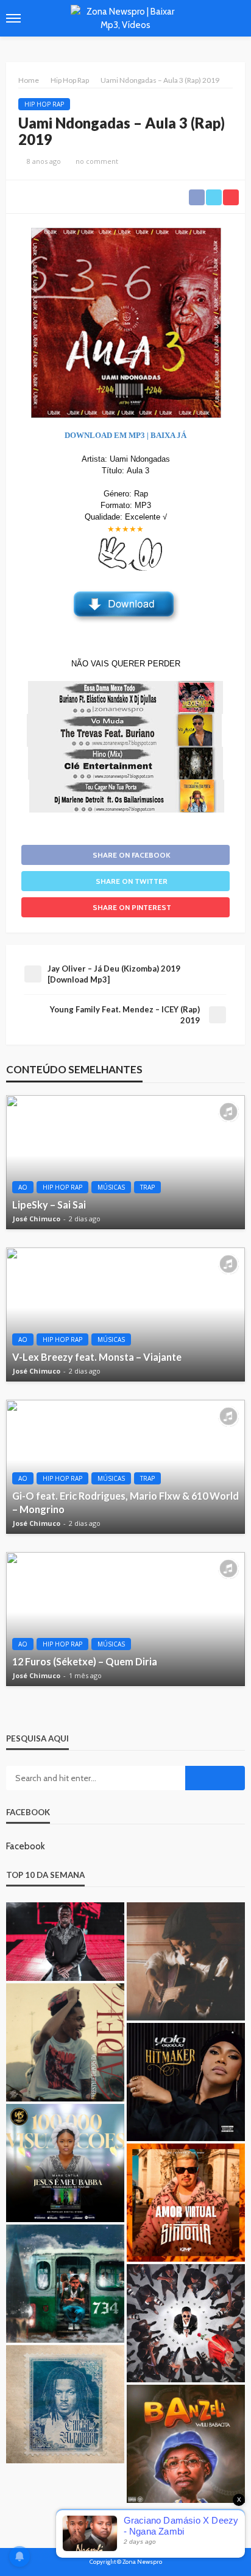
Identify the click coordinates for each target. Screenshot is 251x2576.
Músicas (111, 1187)
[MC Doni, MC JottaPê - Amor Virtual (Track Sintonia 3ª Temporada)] (186, 2203)
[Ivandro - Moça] (186, 1961)
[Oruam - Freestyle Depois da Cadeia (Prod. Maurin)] (65, 2042)
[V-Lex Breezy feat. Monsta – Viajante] (125, 1314)
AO (23, 1187)
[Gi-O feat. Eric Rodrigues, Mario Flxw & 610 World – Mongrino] (125, 1467)
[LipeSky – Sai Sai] (125, 1162)
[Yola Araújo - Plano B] (186, 2082)
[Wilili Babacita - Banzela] (186, 2444)
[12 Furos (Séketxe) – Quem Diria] (125, 1619)
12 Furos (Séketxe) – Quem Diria (85, 1661)
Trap (147, 1187)
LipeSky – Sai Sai (49, 1205)
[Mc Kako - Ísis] (65, 2284)
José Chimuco (37, 1219)
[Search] (235, 18)
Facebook (28, 1812)
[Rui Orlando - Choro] (186, 2323)
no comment (97, 161)
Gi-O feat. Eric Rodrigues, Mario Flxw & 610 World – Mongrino (125, 1502)
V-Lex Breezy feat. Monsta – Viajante (97, 1357)
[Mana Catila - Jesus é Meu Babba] (65, 2163)
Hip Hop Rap (44, 104)
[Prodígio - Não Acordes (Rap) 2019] (65, 1942)
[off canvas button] (13, 18)
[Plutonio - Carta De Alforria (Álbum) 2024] (65, 2404)
